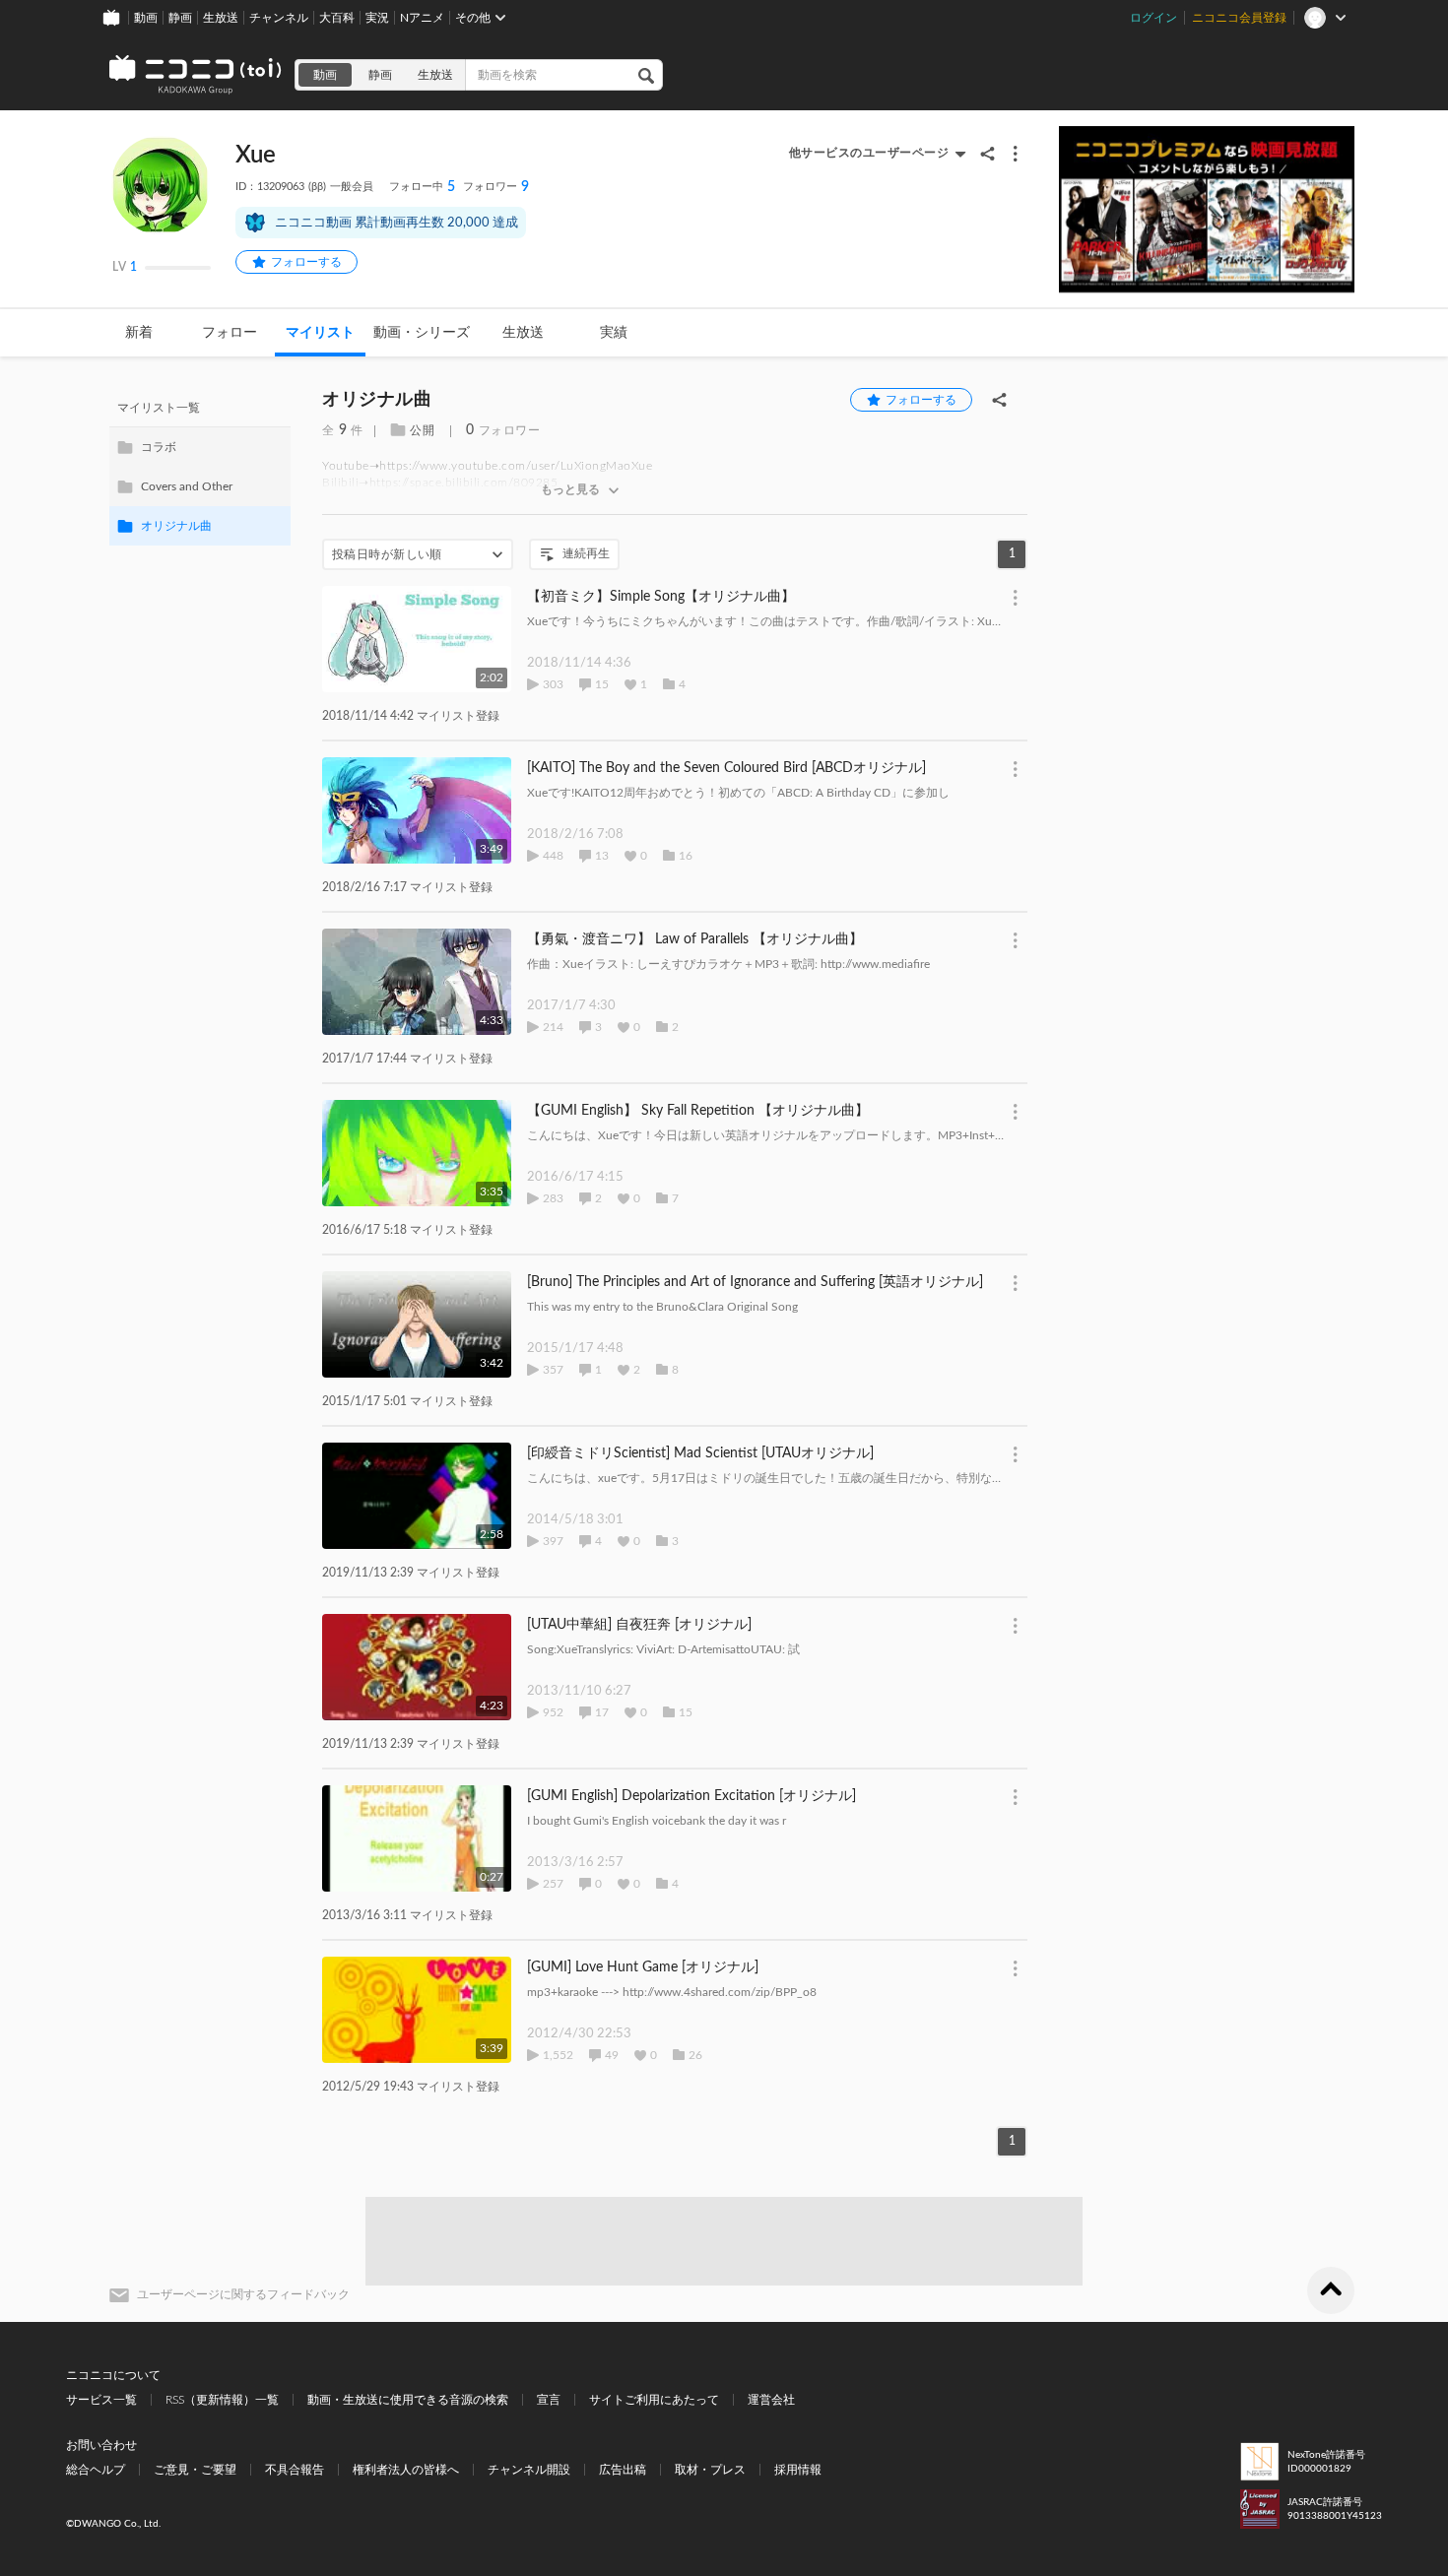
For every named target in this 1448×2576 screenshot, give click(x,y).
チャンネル (279, 18)
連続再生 (586, 553)
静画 (180, 18)
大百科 (337, 18)
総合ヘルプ (96, 2470)
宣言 (549, 2400)
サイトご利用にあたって (654, 2400)
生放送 (221, 18)
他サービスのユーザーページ (869, 153)
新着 (139, 333)
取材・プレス (710, 2470)
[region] (200, 467)
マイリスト (320, 333)
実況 (377, 18)
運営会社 (771, 2400)
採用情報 (798, 2470)
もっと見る (570, 489)
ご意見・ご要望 (195, 2470)
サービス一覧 (101, 2400)
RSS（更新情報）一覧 (222, 2400)
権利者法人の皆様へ (406, 2470)
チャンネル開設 (529, 2470)
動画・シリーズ (422, 333)
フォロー (230, 333)
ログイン (1153, 18)
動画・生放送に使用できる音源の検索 (408, 2400)
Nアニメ (422, 18)
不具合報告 (295, 2470)
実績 (614, 333)
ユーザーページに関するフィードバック (243, 2294)
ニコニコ (196, 75)
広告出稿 (623, 2470)
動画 (146, 18)
